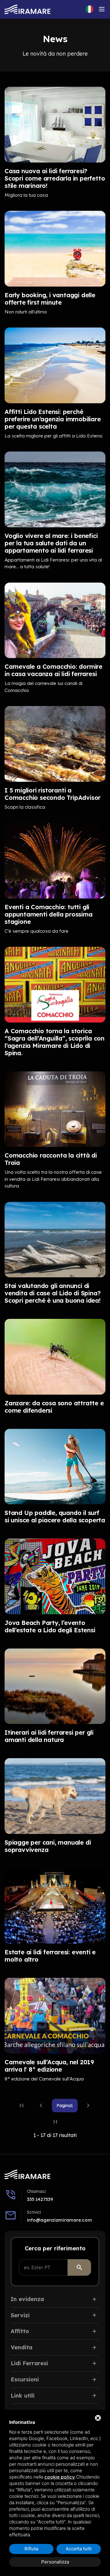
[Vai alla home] (28, 9)
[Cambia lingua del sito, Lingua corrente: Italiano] (90, 9)
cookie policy (60, 2477)
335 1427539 (40, 2199)
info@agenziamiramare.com (59, 2220)
